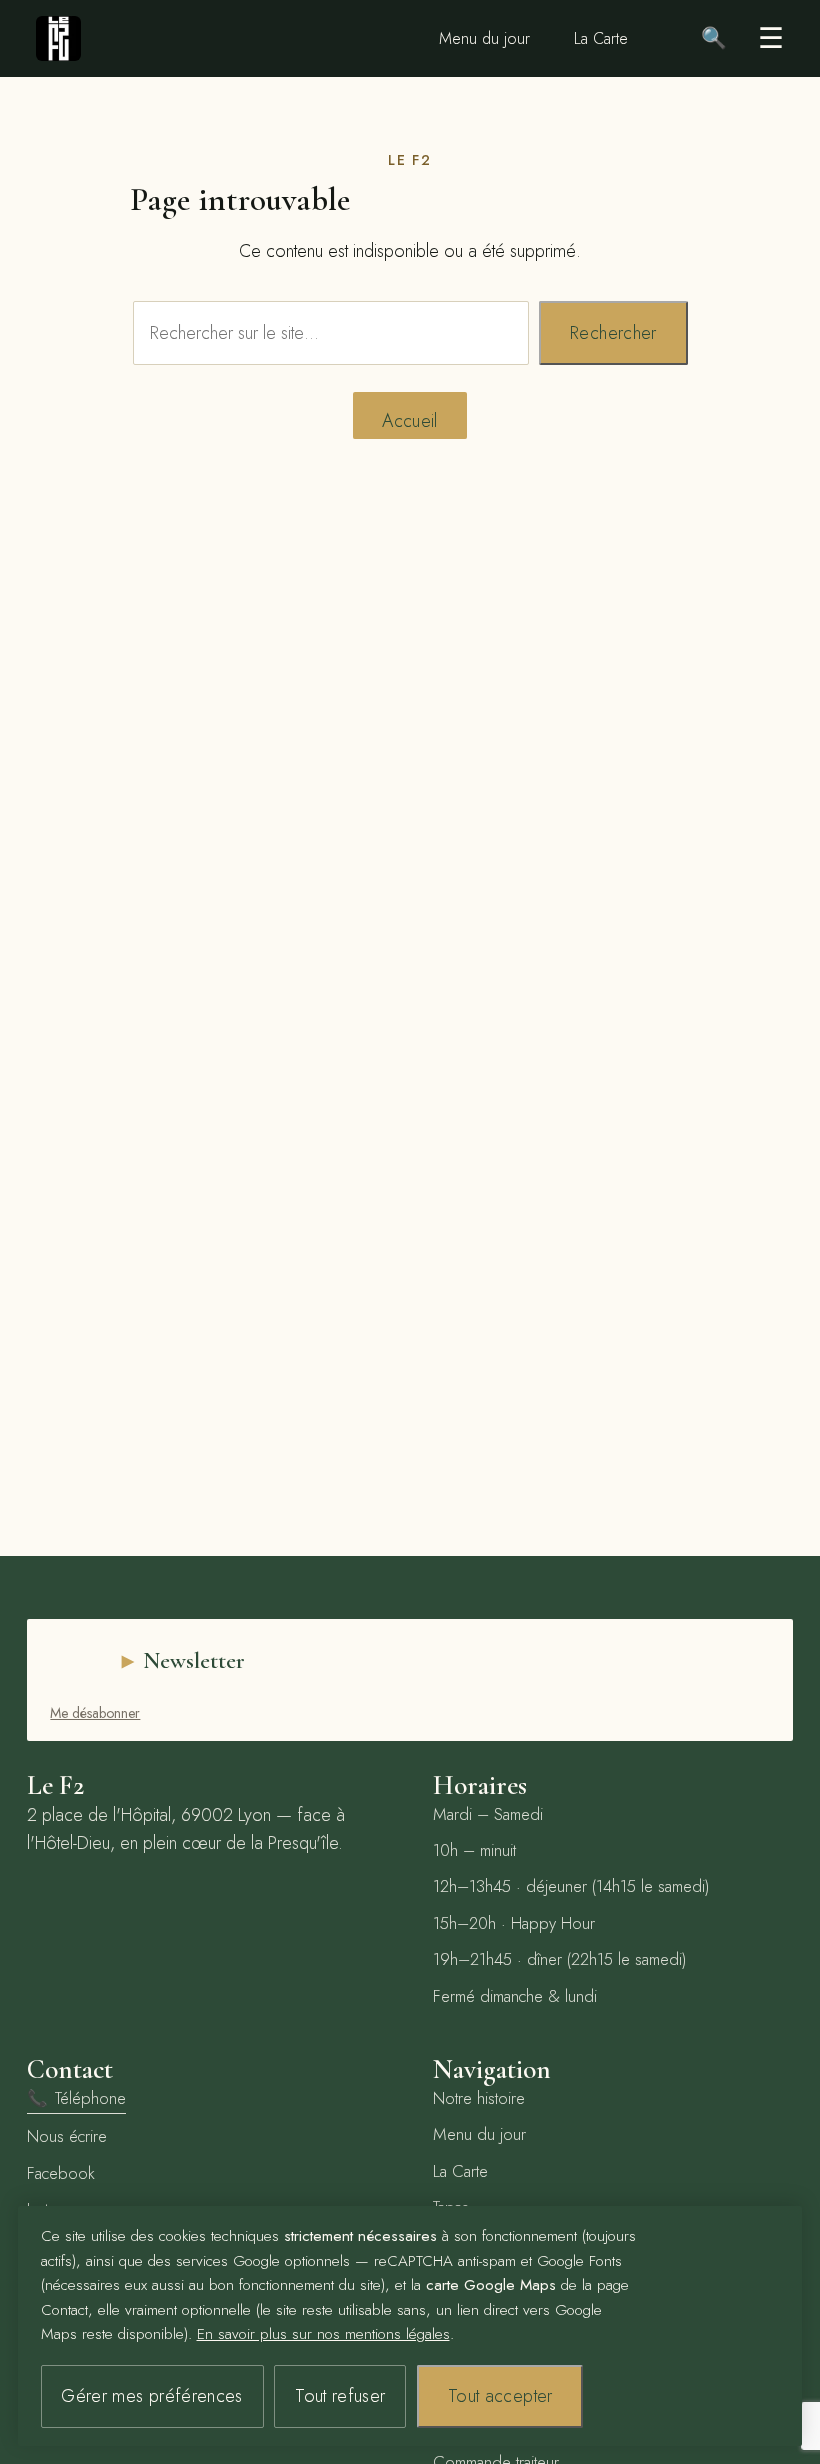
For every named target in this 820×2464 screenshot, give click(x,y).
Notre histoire (479, 2098)
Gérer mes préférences (152, 2396)
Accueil (410, 421)
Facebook (61, 2173)
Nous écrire (67, 2136)
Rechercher (613, 333)
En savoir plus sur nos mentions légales (323, 2334)
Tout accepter (500, 2396)
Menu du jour (484, 38)
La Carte (601, 38)
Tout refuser (340, 2396)
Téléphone (76, 2098)
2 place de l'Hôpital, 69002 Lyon (149, 1815)
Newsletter (194, 1660)
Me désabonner (95, 1713)
